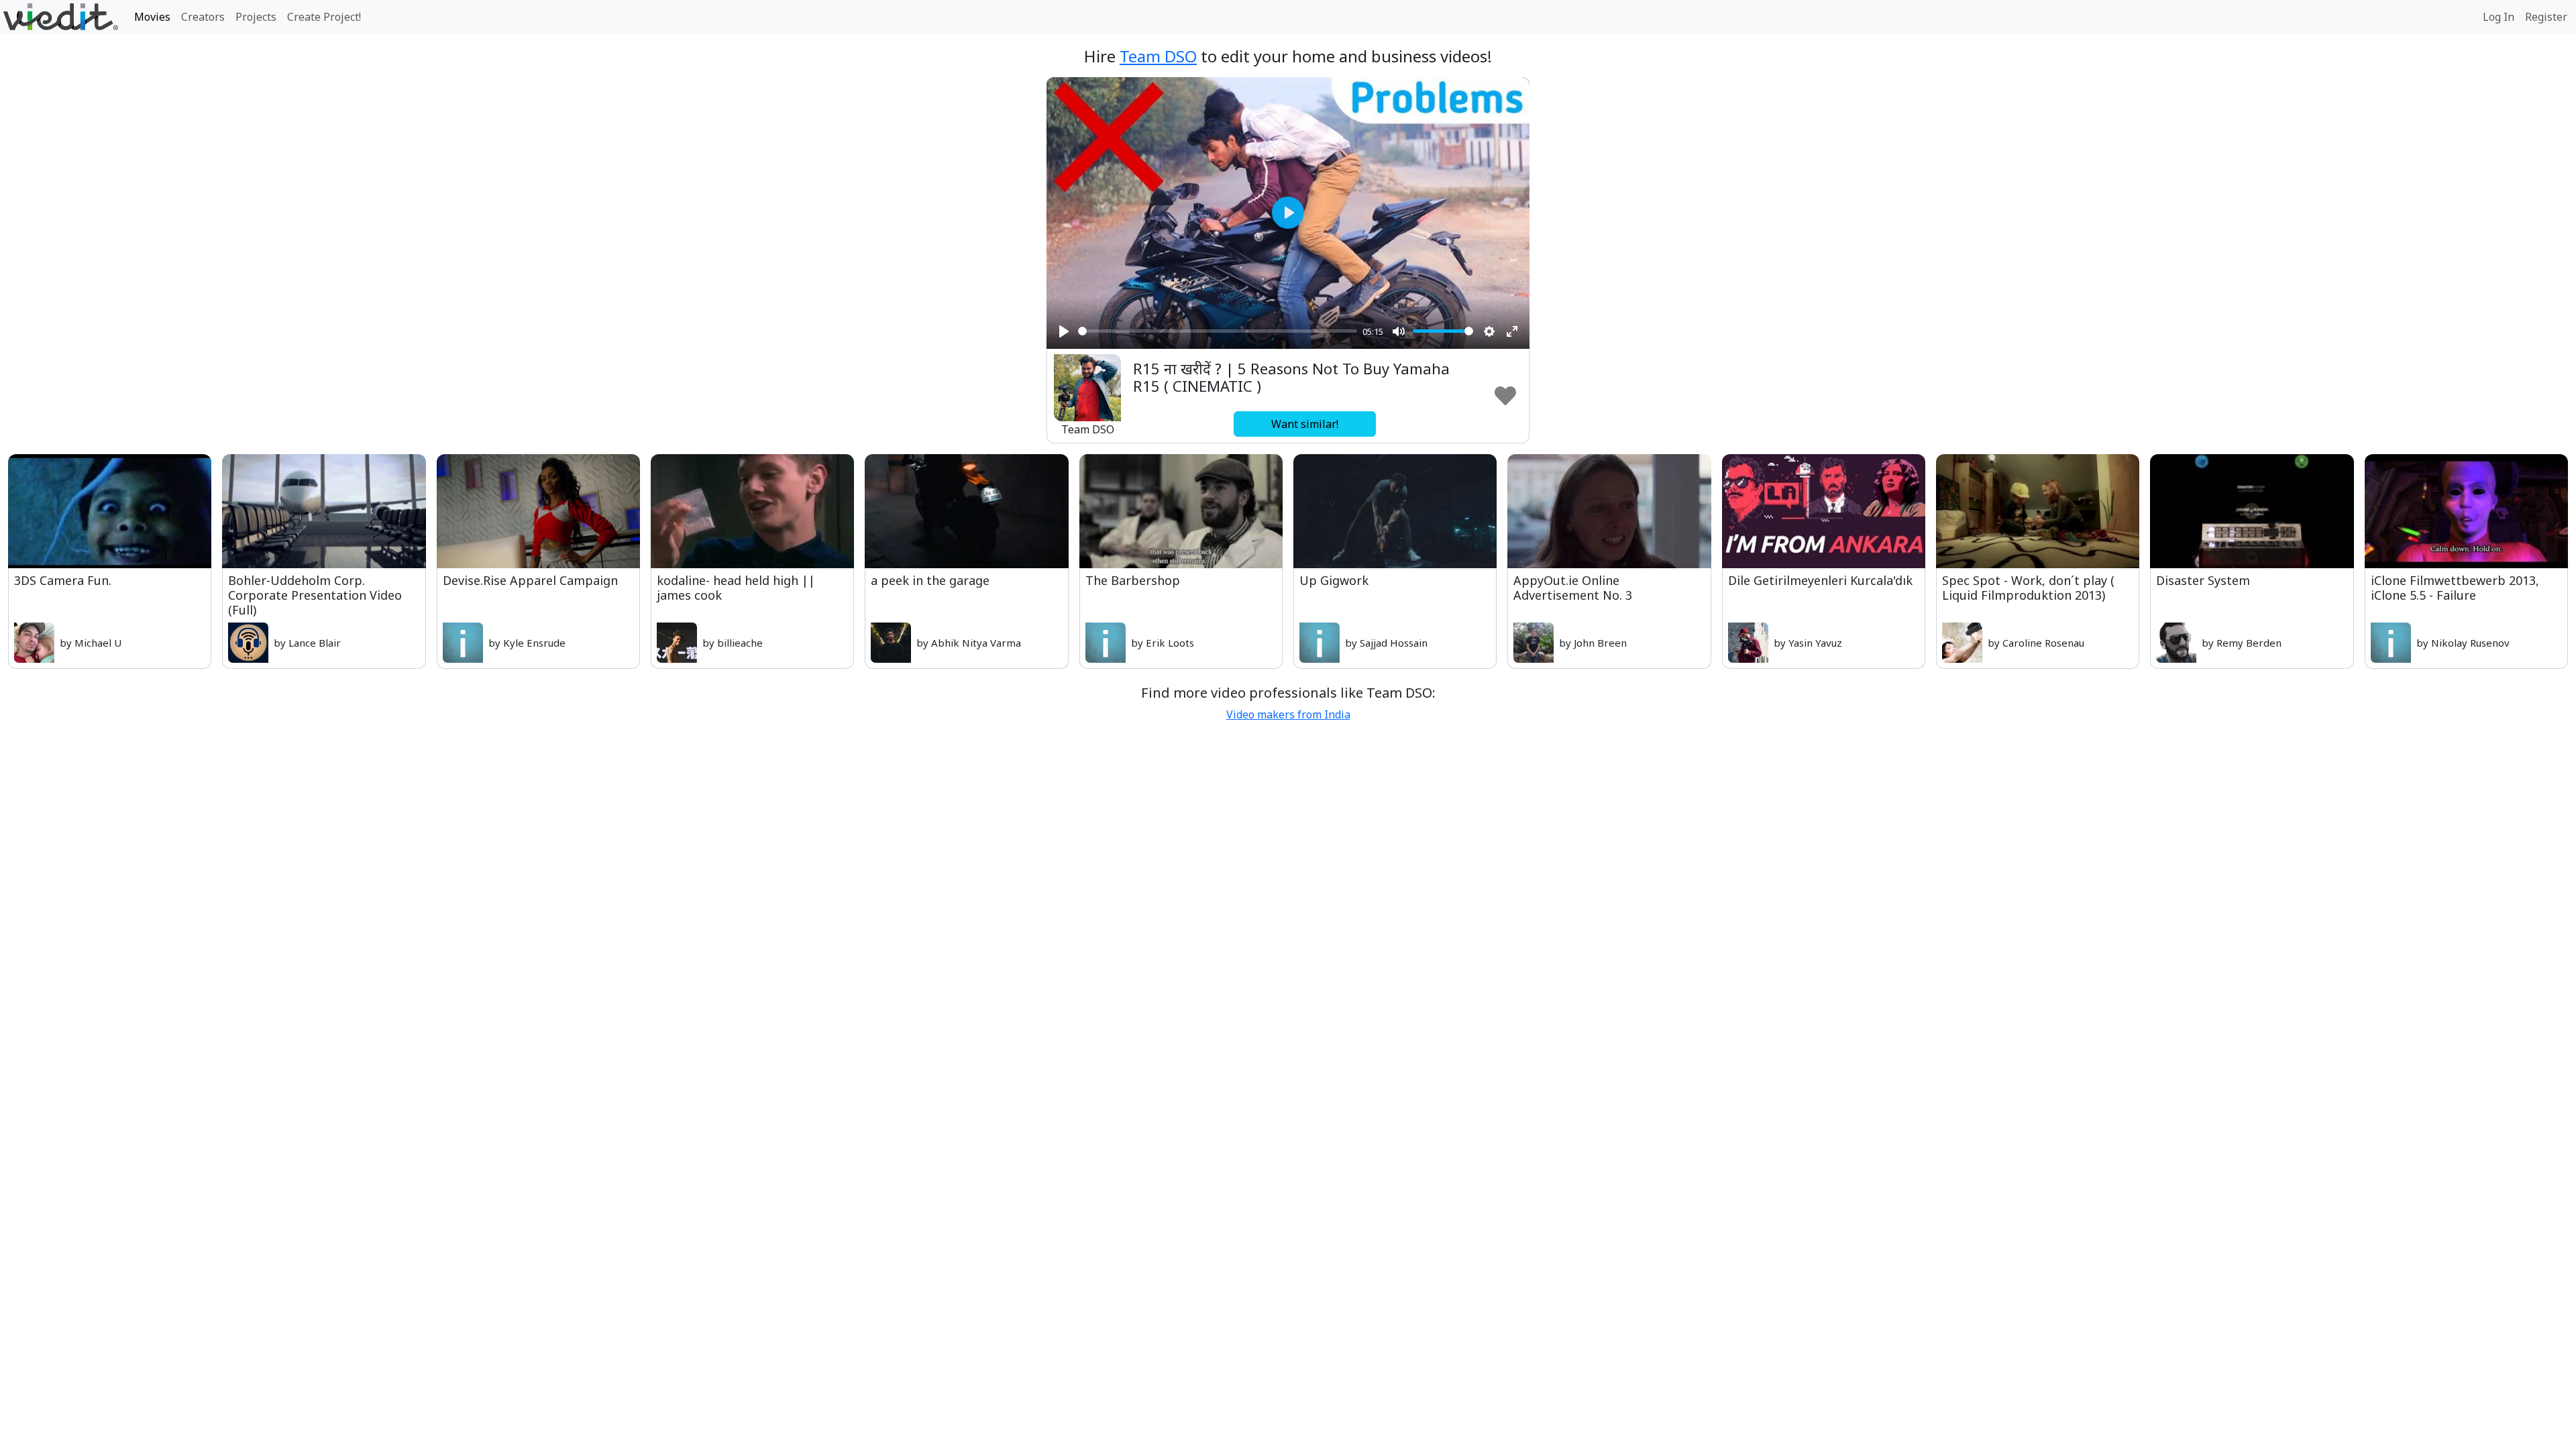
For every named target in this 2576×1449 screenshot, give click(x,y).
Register (2546, 17)
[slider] (1218, 331)
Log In (2499, 17)
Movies (152, 17)
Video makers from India (1288, 714)
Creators (203, 17)
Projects (256, 17)
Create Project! (324, 17)
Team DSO (1158, 56)
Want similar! (1305, 424)
